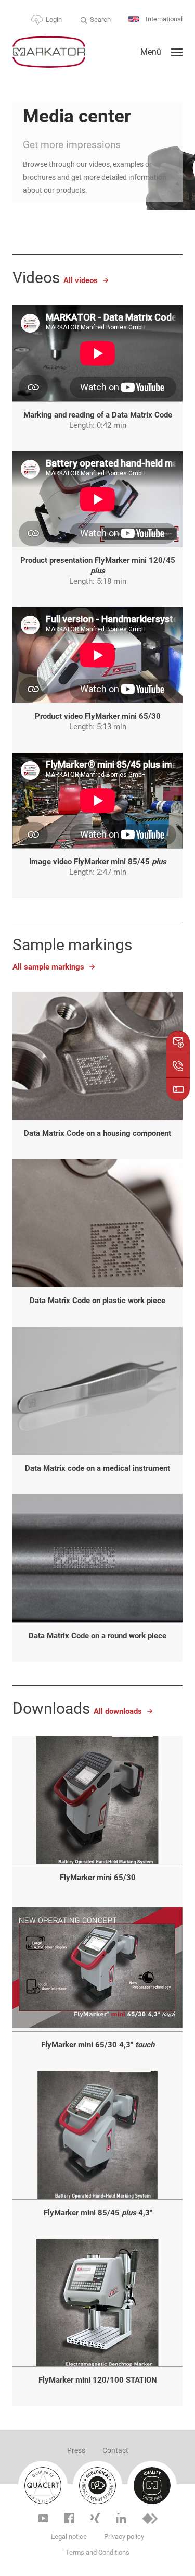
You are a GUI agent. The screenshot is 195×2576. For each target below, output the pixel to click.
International (163, 19)
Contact (115, 2450)
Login (54, 20)
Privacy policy (124, 2537)
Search (100, 20)
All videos (81, 280)
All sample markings (48, 967)
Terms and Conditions (97, 2552)
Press (76, 2450)
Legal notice (69, 2537)
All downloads (118, 1711)
